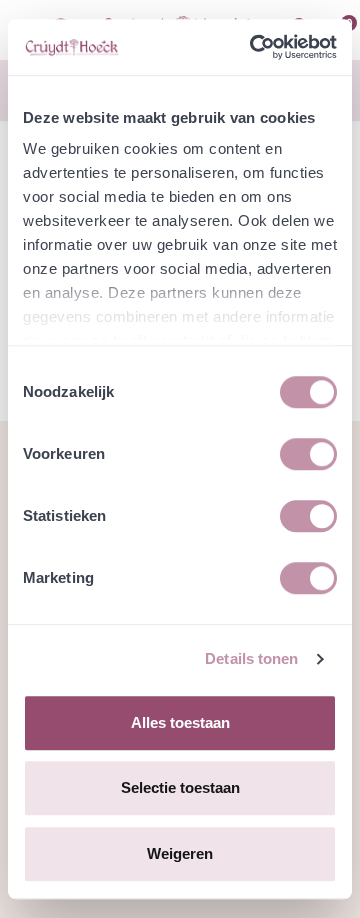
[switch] (308, 454)
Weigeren (180, 853)
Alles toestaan (180, 722)
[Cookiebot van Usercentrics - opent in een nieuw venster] (254, 47)
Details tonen (251, 658)
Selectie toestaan (180, 787)
